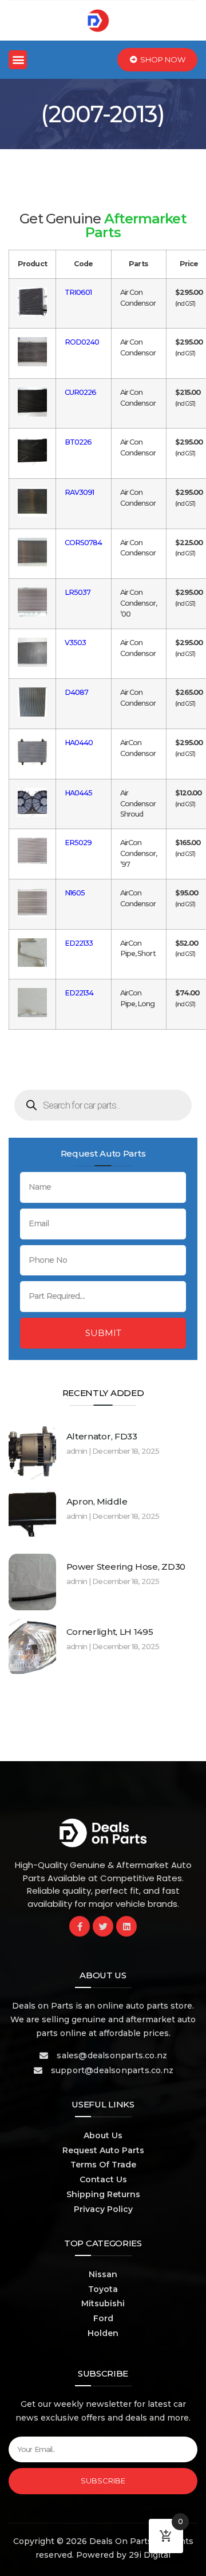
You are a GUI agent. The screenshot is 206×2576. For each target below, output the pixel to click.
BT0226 (78, 442)
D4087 (77, 692)
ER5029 (78, 843)
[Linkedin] (126, 1926)
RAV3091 (80, 492)
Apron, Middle (97, 1501)
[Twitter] (103, 1926)
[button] (18, 60)
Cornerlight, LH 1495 (110, 1632)
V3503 (76, 643)
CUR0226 (81, 392)
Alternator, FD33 (102, 1436)
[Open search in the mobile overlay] (103, 1105)
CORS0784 (84, 543)
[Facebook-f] (80, 1926)
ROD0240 (82, 342)
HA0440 (79, 743)
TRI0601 (78, 292)
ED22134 (79, 993)
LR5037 (78, 592)
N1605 (75, 893)
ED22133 (79, 943)
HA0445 (79, 793)
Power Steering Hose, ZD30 (126, 1567)
